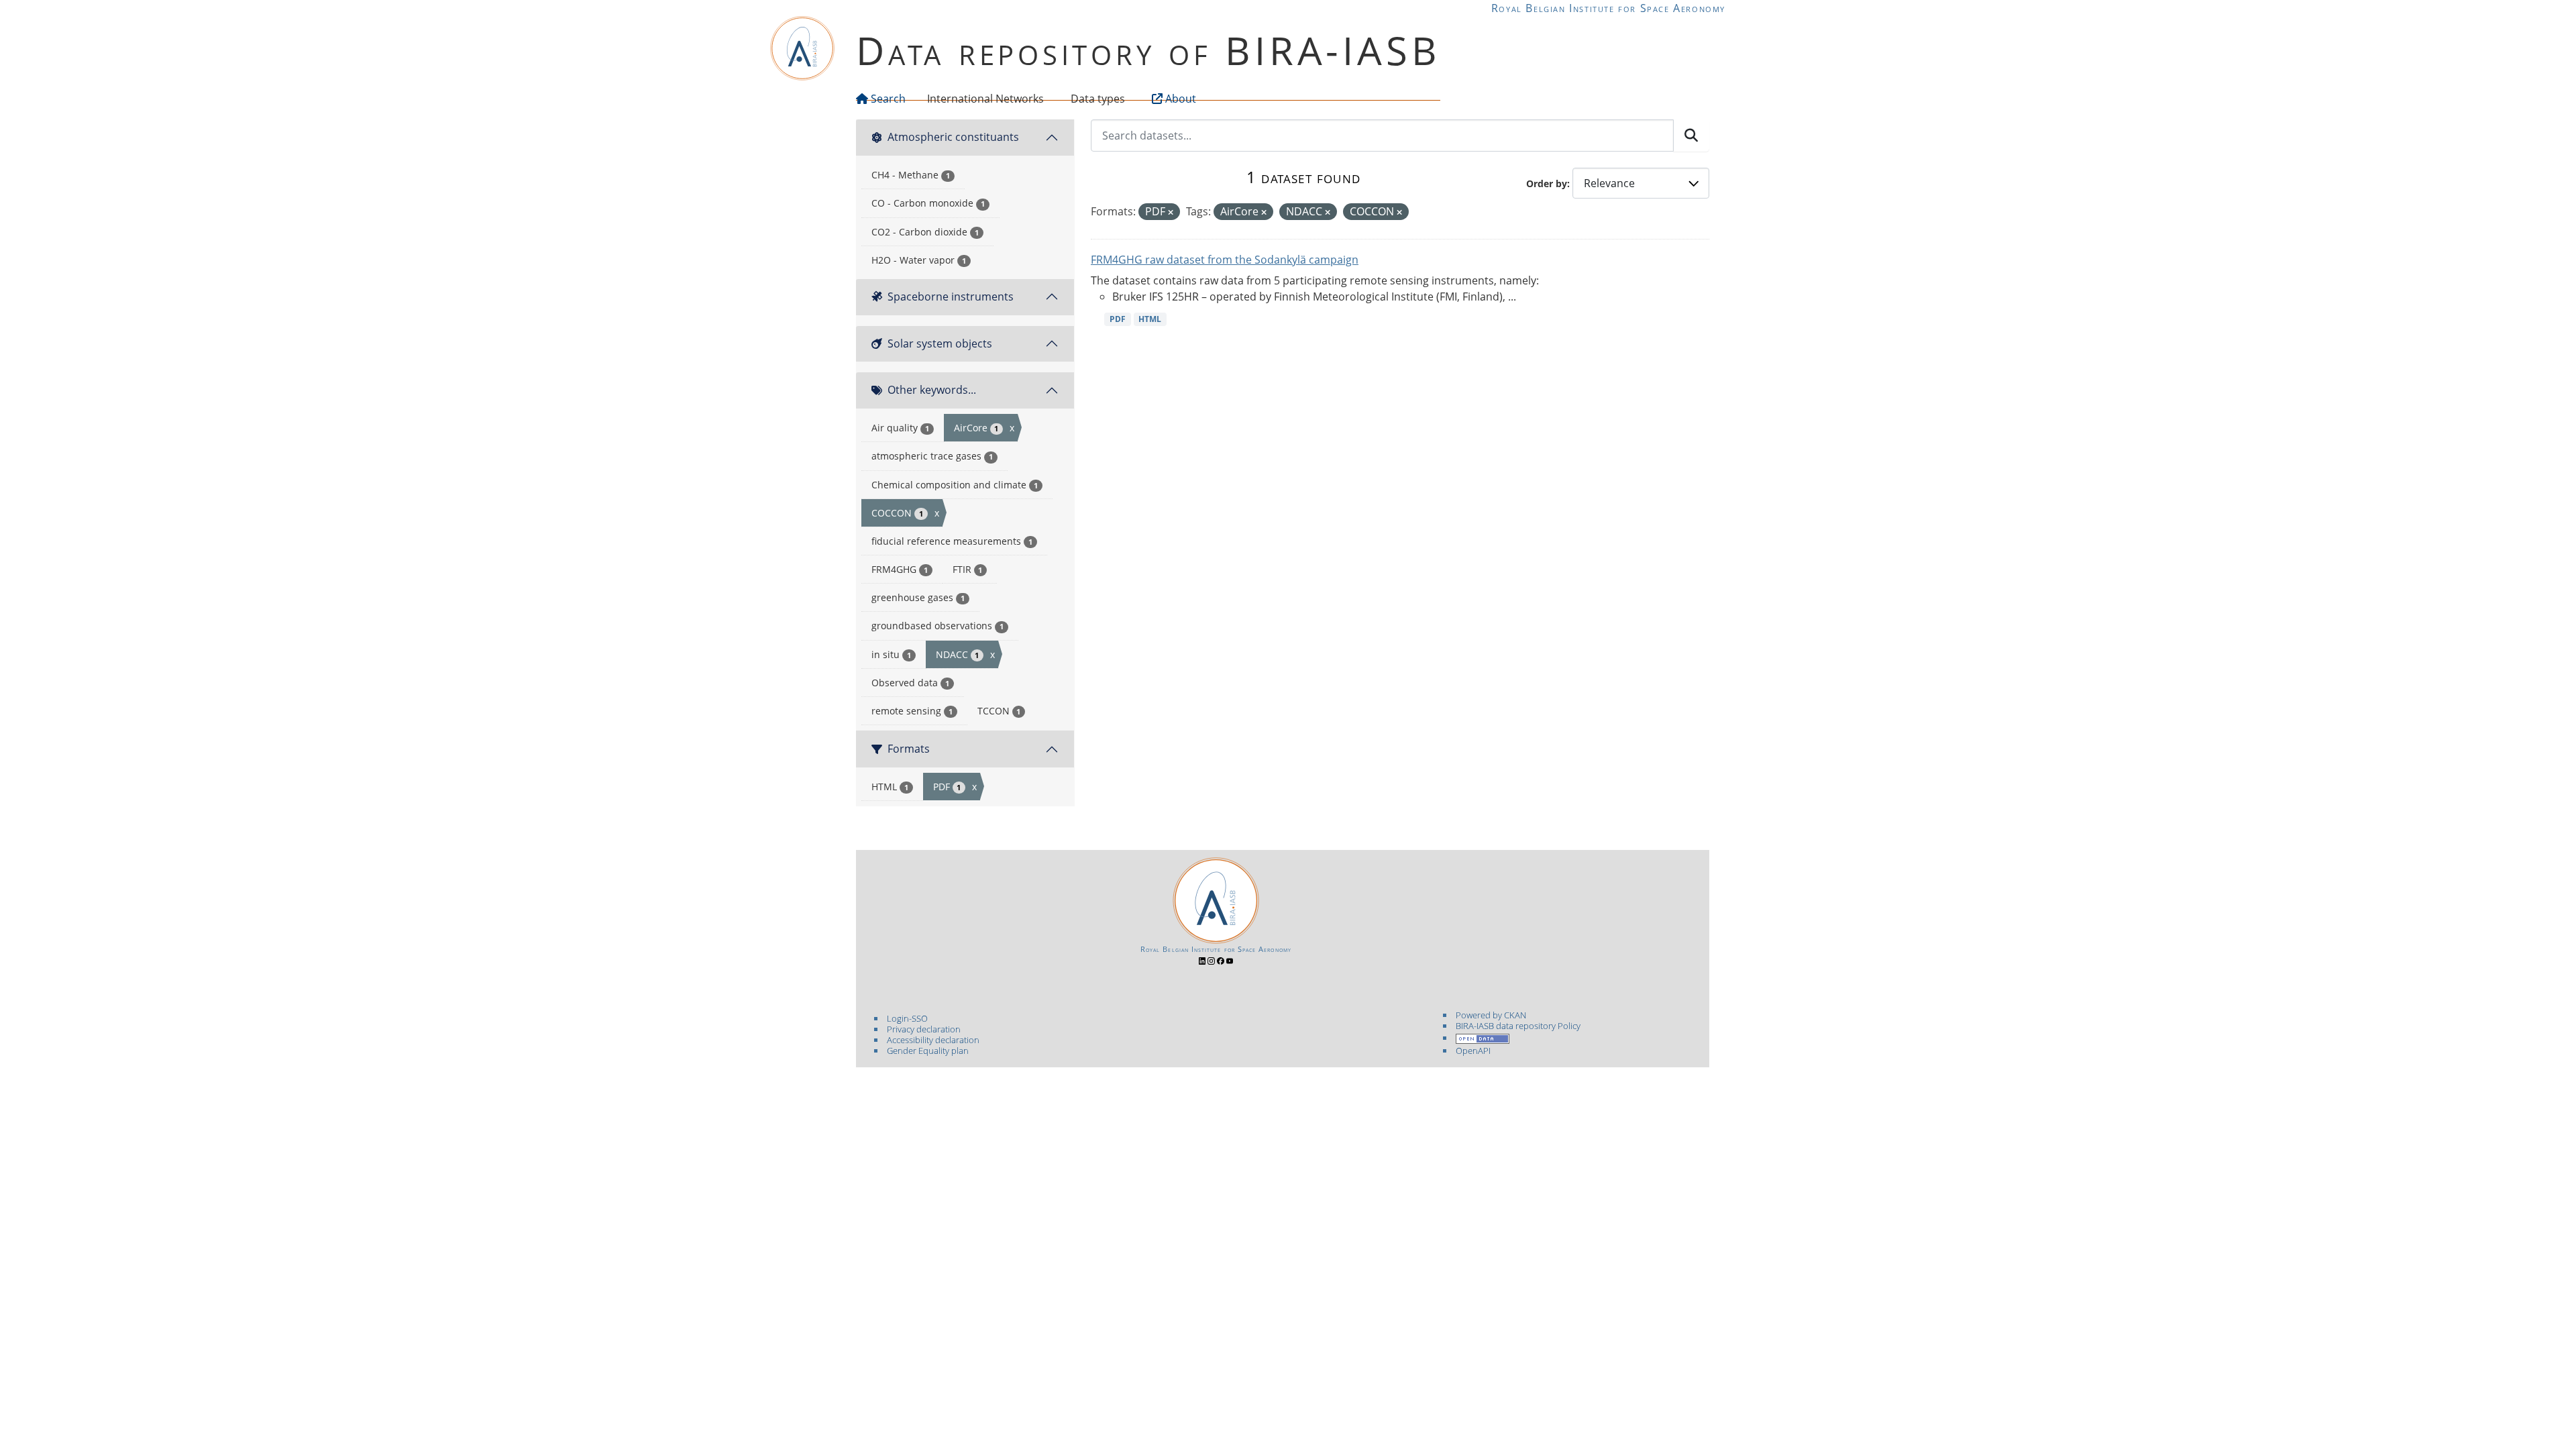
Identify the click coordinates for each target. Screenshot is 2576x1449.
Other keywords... (932, 390)
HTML (1150, 319)
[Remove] (1171, 212)
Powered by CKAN (1491, 1015)
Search (887, 99)
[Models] (1046, 99)
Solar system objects (940, 343)
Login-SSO (907, 1018)
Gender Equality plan (928, 1051)
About (1179, 99)
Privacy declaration (924, 1029)
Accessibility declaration (933, 1040)
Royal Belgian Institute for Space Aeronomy (1608, 8)
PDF (1118, 319)
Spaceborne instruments (951, 297)
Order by (1547, 183)
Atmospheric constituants (953, 137)
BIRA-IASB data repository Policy (1518, 1026)
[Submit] (1691, 136)
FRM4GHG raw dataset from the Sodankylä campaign (1225, 260)
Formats (909, 749)
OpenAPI (1473, 1051)
